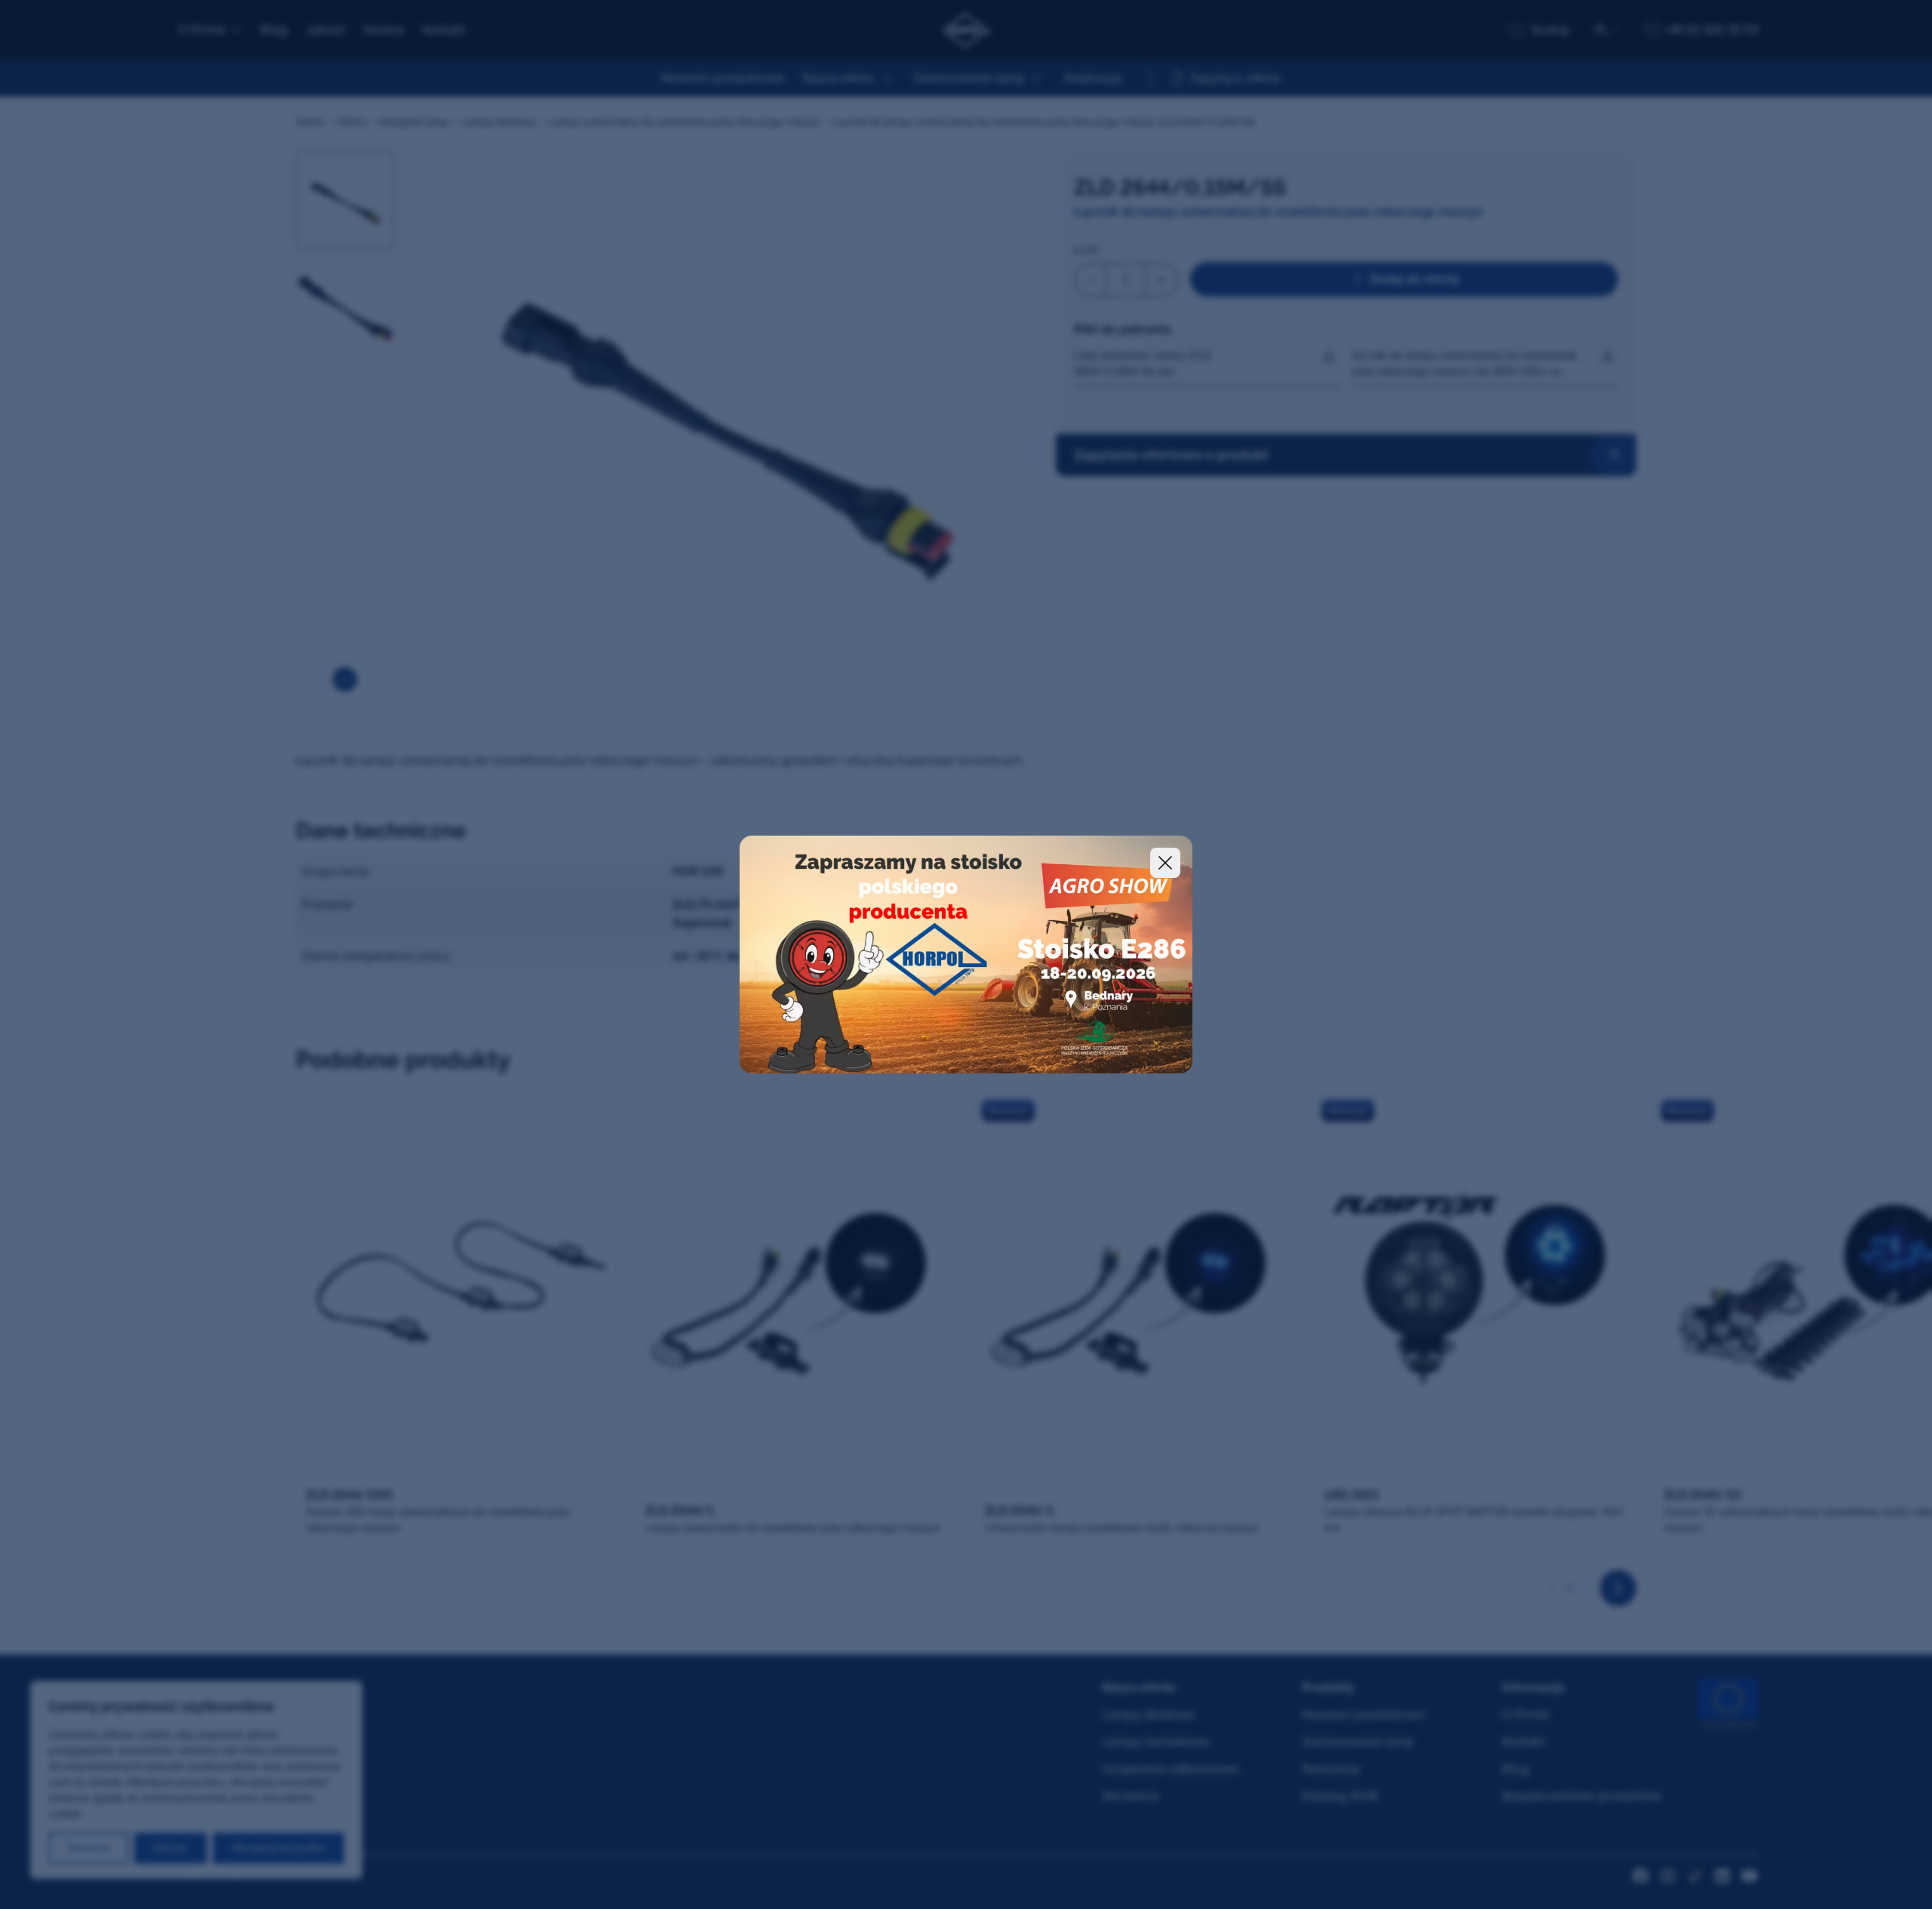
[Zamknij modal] (1165, 863)
